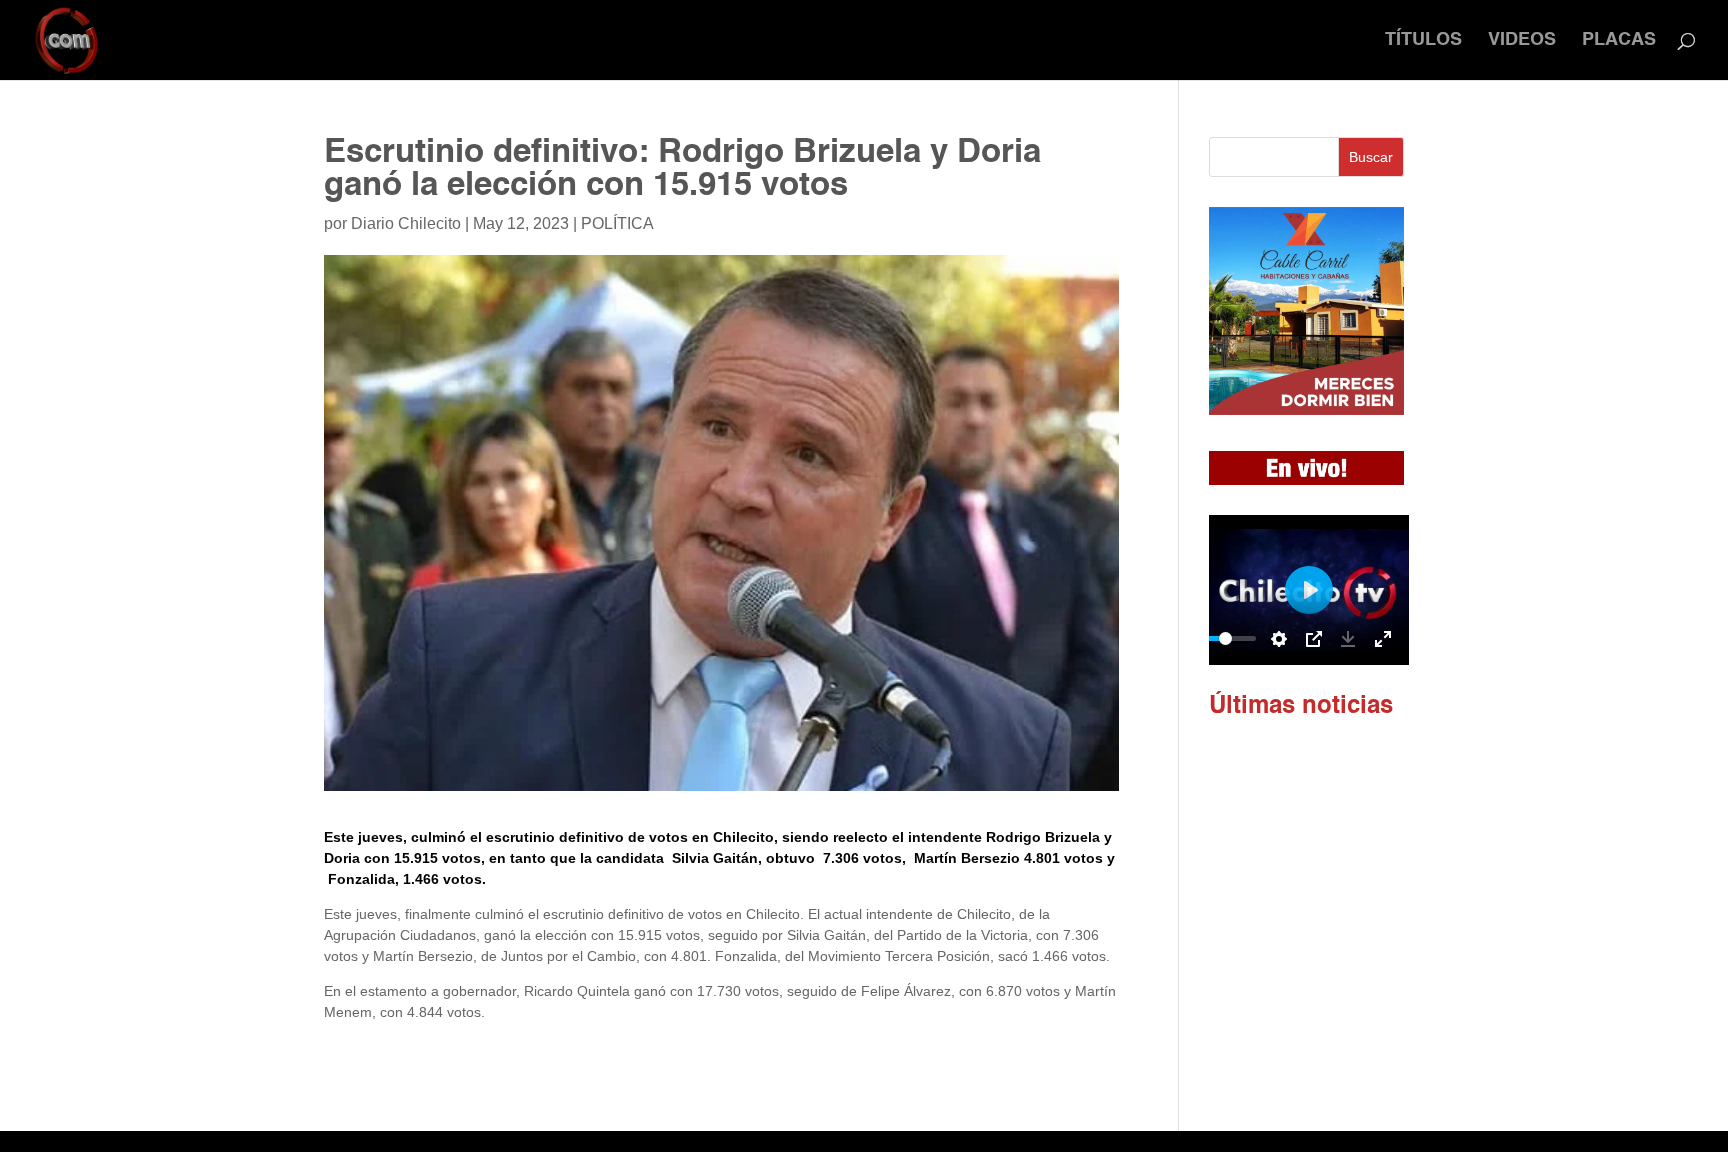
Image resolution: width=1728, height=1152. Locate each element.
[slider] (1226, 638)
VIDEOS (1522, 41)
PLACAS (1619, 41)
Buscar (1371, 157)
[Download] (1348, 639)
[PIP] (1314, 639)
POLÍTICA (617, 223)
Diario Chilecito (406, 223)
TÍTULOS (1423, 41)
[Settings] (1279, 639)
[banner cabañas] (1306, 410)
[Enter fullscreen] (1383, 639)
